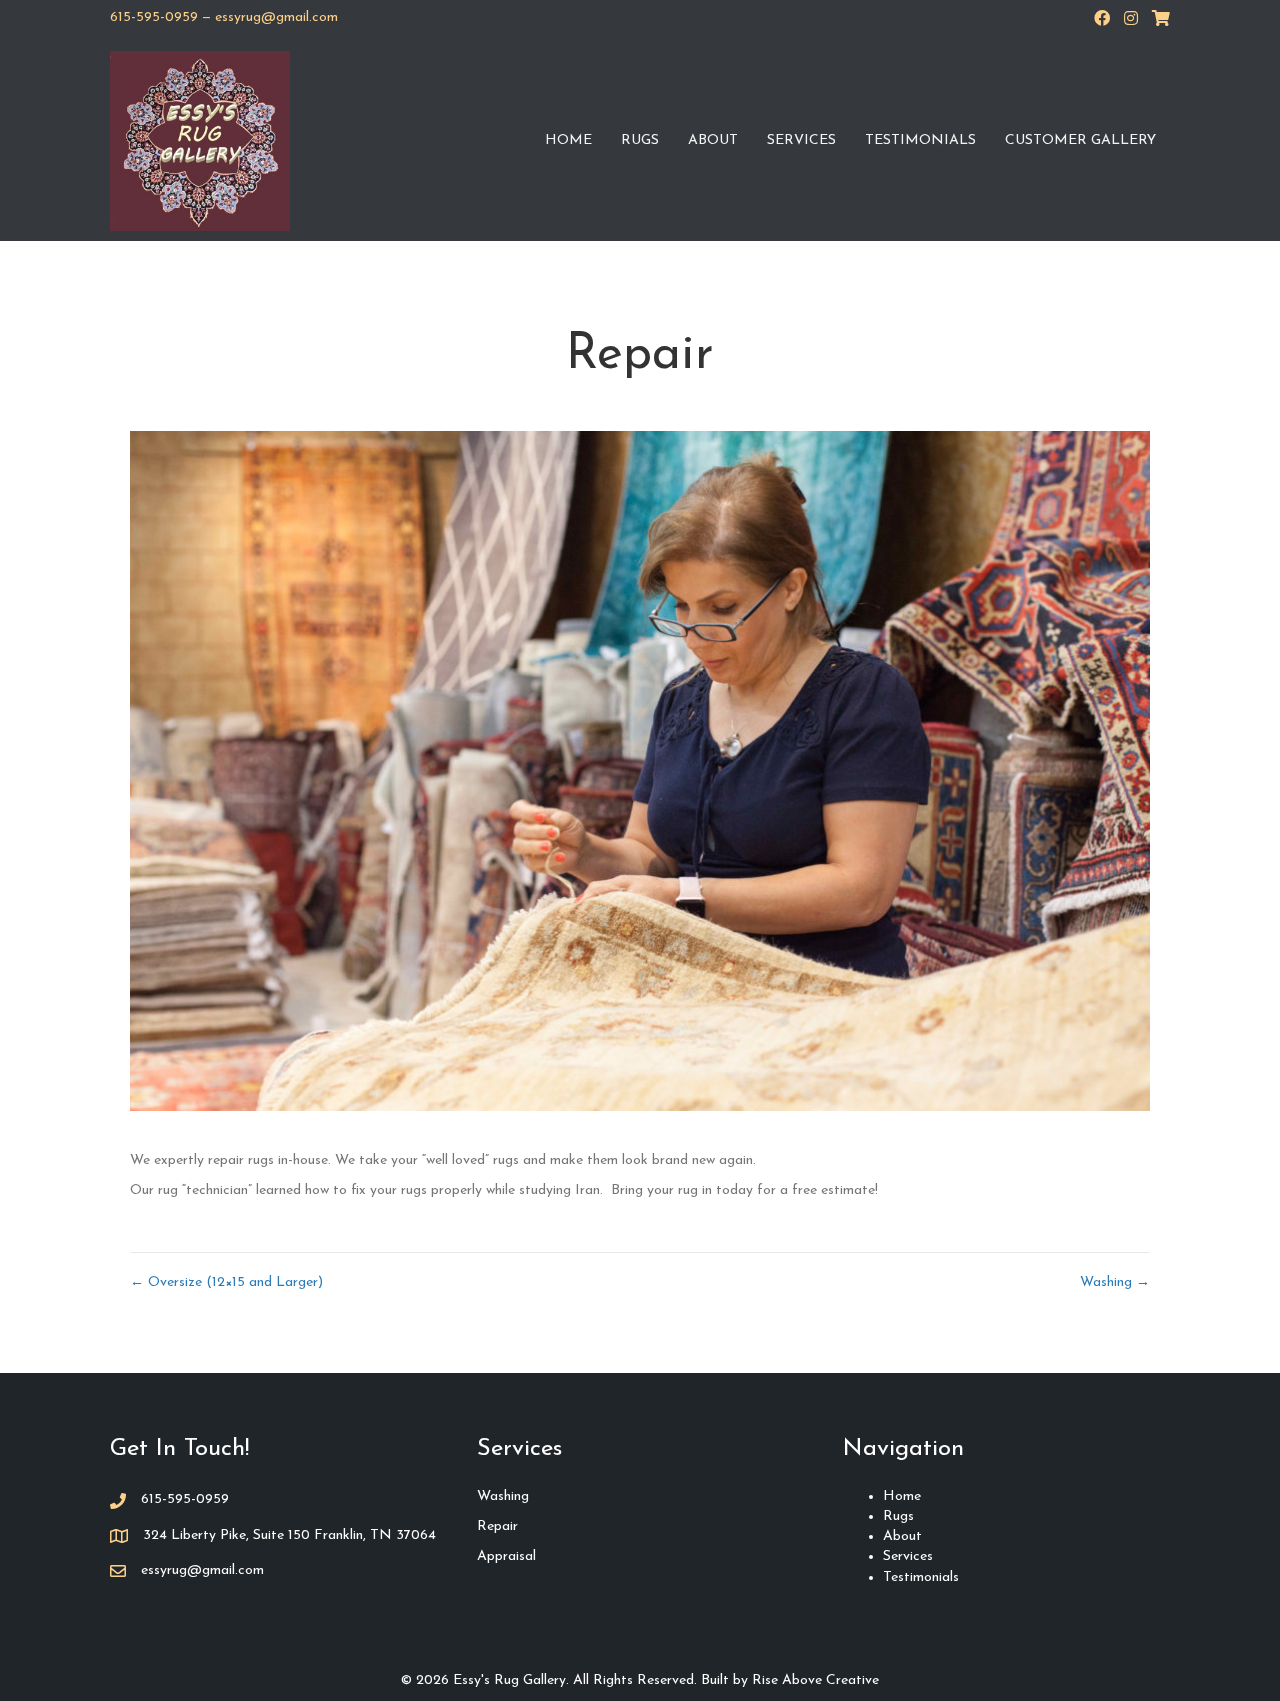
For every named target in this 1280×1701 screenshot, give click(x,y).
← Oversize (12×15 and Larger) (226, 1282)
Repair (497, 1526)
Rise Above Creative (815, 1680)
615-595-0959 (154, 17)
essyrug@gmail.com (276, 17)
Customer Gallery (1080, 140)
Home (568, 140)
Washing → (1115, 1282)
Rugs (640, 140)
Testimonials (920, 140)
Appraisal (506, 1556)
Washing (503, 1496)
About (713, 140)
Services (801, 140)
